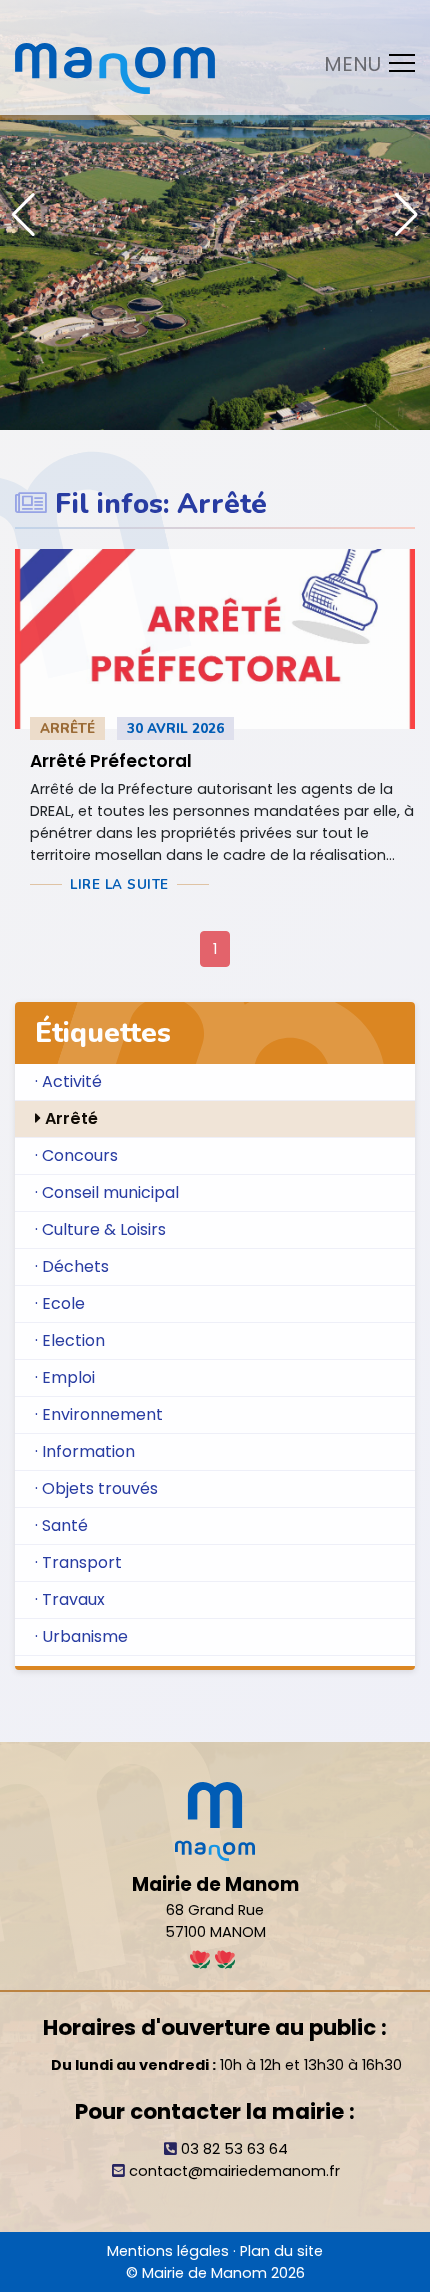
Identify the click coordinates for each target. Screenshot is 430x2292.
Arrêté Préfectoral (111, 761)
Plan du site (281, 2251)
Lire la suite (119, 885)
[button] (406, 215)
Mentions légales (168, 2251)
